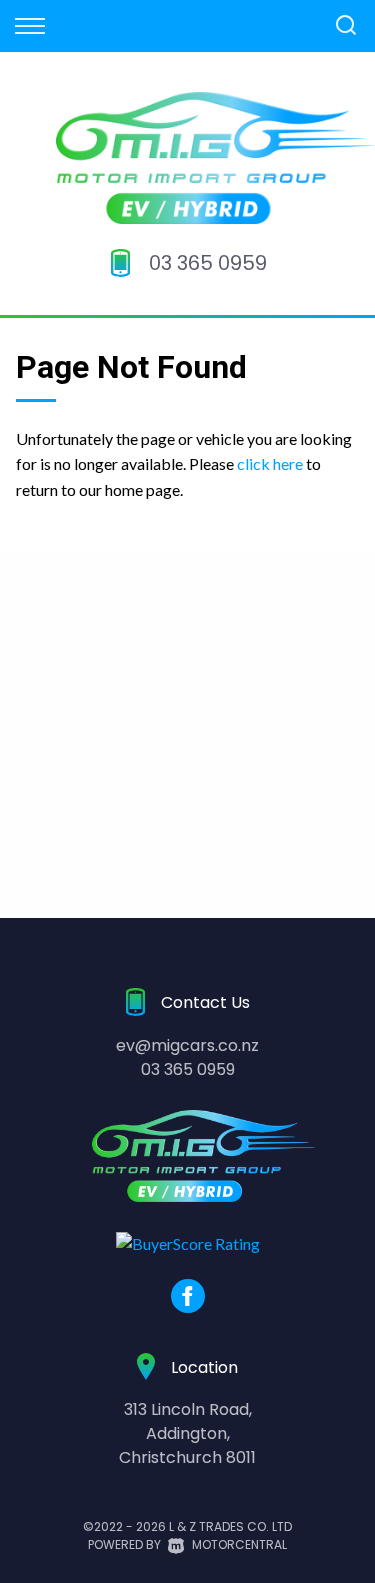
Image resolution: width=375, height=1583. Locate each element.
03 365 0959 (208, 263)
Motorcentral (239, 1544)
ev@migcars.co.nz (187, 1045)
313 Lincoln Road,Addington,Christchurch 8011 (187, 1433)
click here (270, 463)
